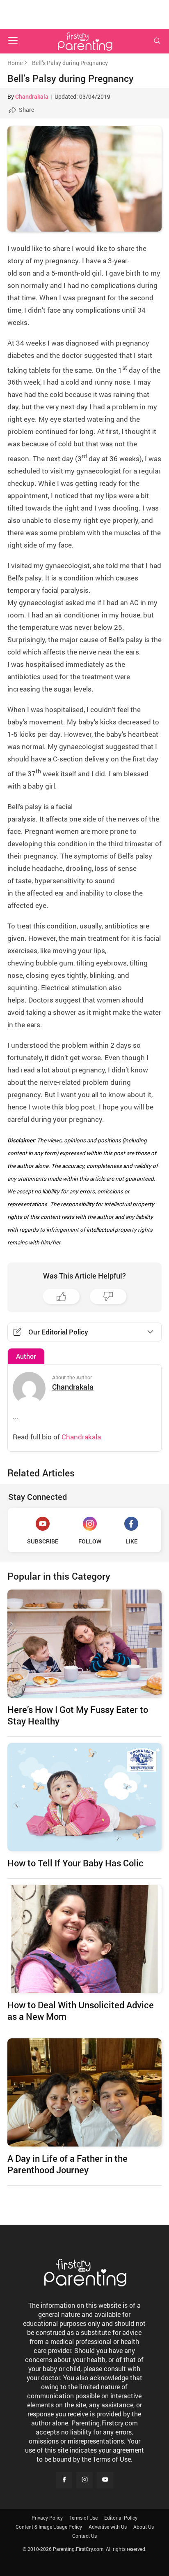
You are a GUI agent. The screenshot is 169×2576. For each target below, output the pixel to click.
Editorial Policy (121, 2518)
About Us (144, 2527)
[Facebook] (64, 2480)
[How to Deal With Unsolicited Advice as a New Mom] (84, 1939)
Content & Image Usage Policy (49, 2527)
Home (15, 63)
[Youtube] (105, 2480)
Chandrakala (32, 96)
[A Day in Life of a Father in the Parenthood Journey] (84, 2092)
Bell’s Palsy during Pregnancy (71, 78)
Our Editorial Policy (58, 1332)
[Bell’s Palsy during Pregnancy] (84, 179)
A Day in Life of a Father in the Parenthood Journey (67, 2164)
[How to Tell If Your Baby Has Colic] (84, 1797)
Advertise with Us (108, 2527)
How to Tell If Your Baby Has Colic (75, 1863)
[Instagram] (84, 2480)
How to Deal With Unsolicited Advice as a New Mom (81, 2011)
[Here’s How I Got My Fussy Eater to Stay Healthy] (84, 1644)
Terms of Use (83, 2518)
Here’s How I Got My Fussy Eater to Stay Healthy (78, 1715)
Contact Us (84, 2536)
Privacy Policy (47, 2518)
